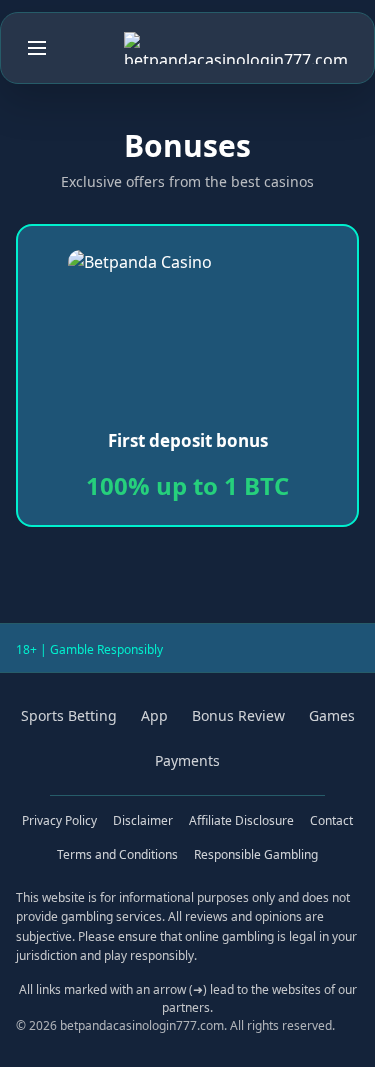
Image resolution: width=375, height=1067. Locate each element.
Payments (187, 760)
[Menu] (37, 48)
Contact (331, 820)
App (154, 715)
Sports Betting (69, 715)
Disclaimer (143, 820)
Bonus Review (238, 715)
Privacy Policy (59, 820)
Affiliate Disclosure (241, 820)
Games (332, 715)
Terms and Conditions (117, 854)
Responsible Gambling (256, 854)
